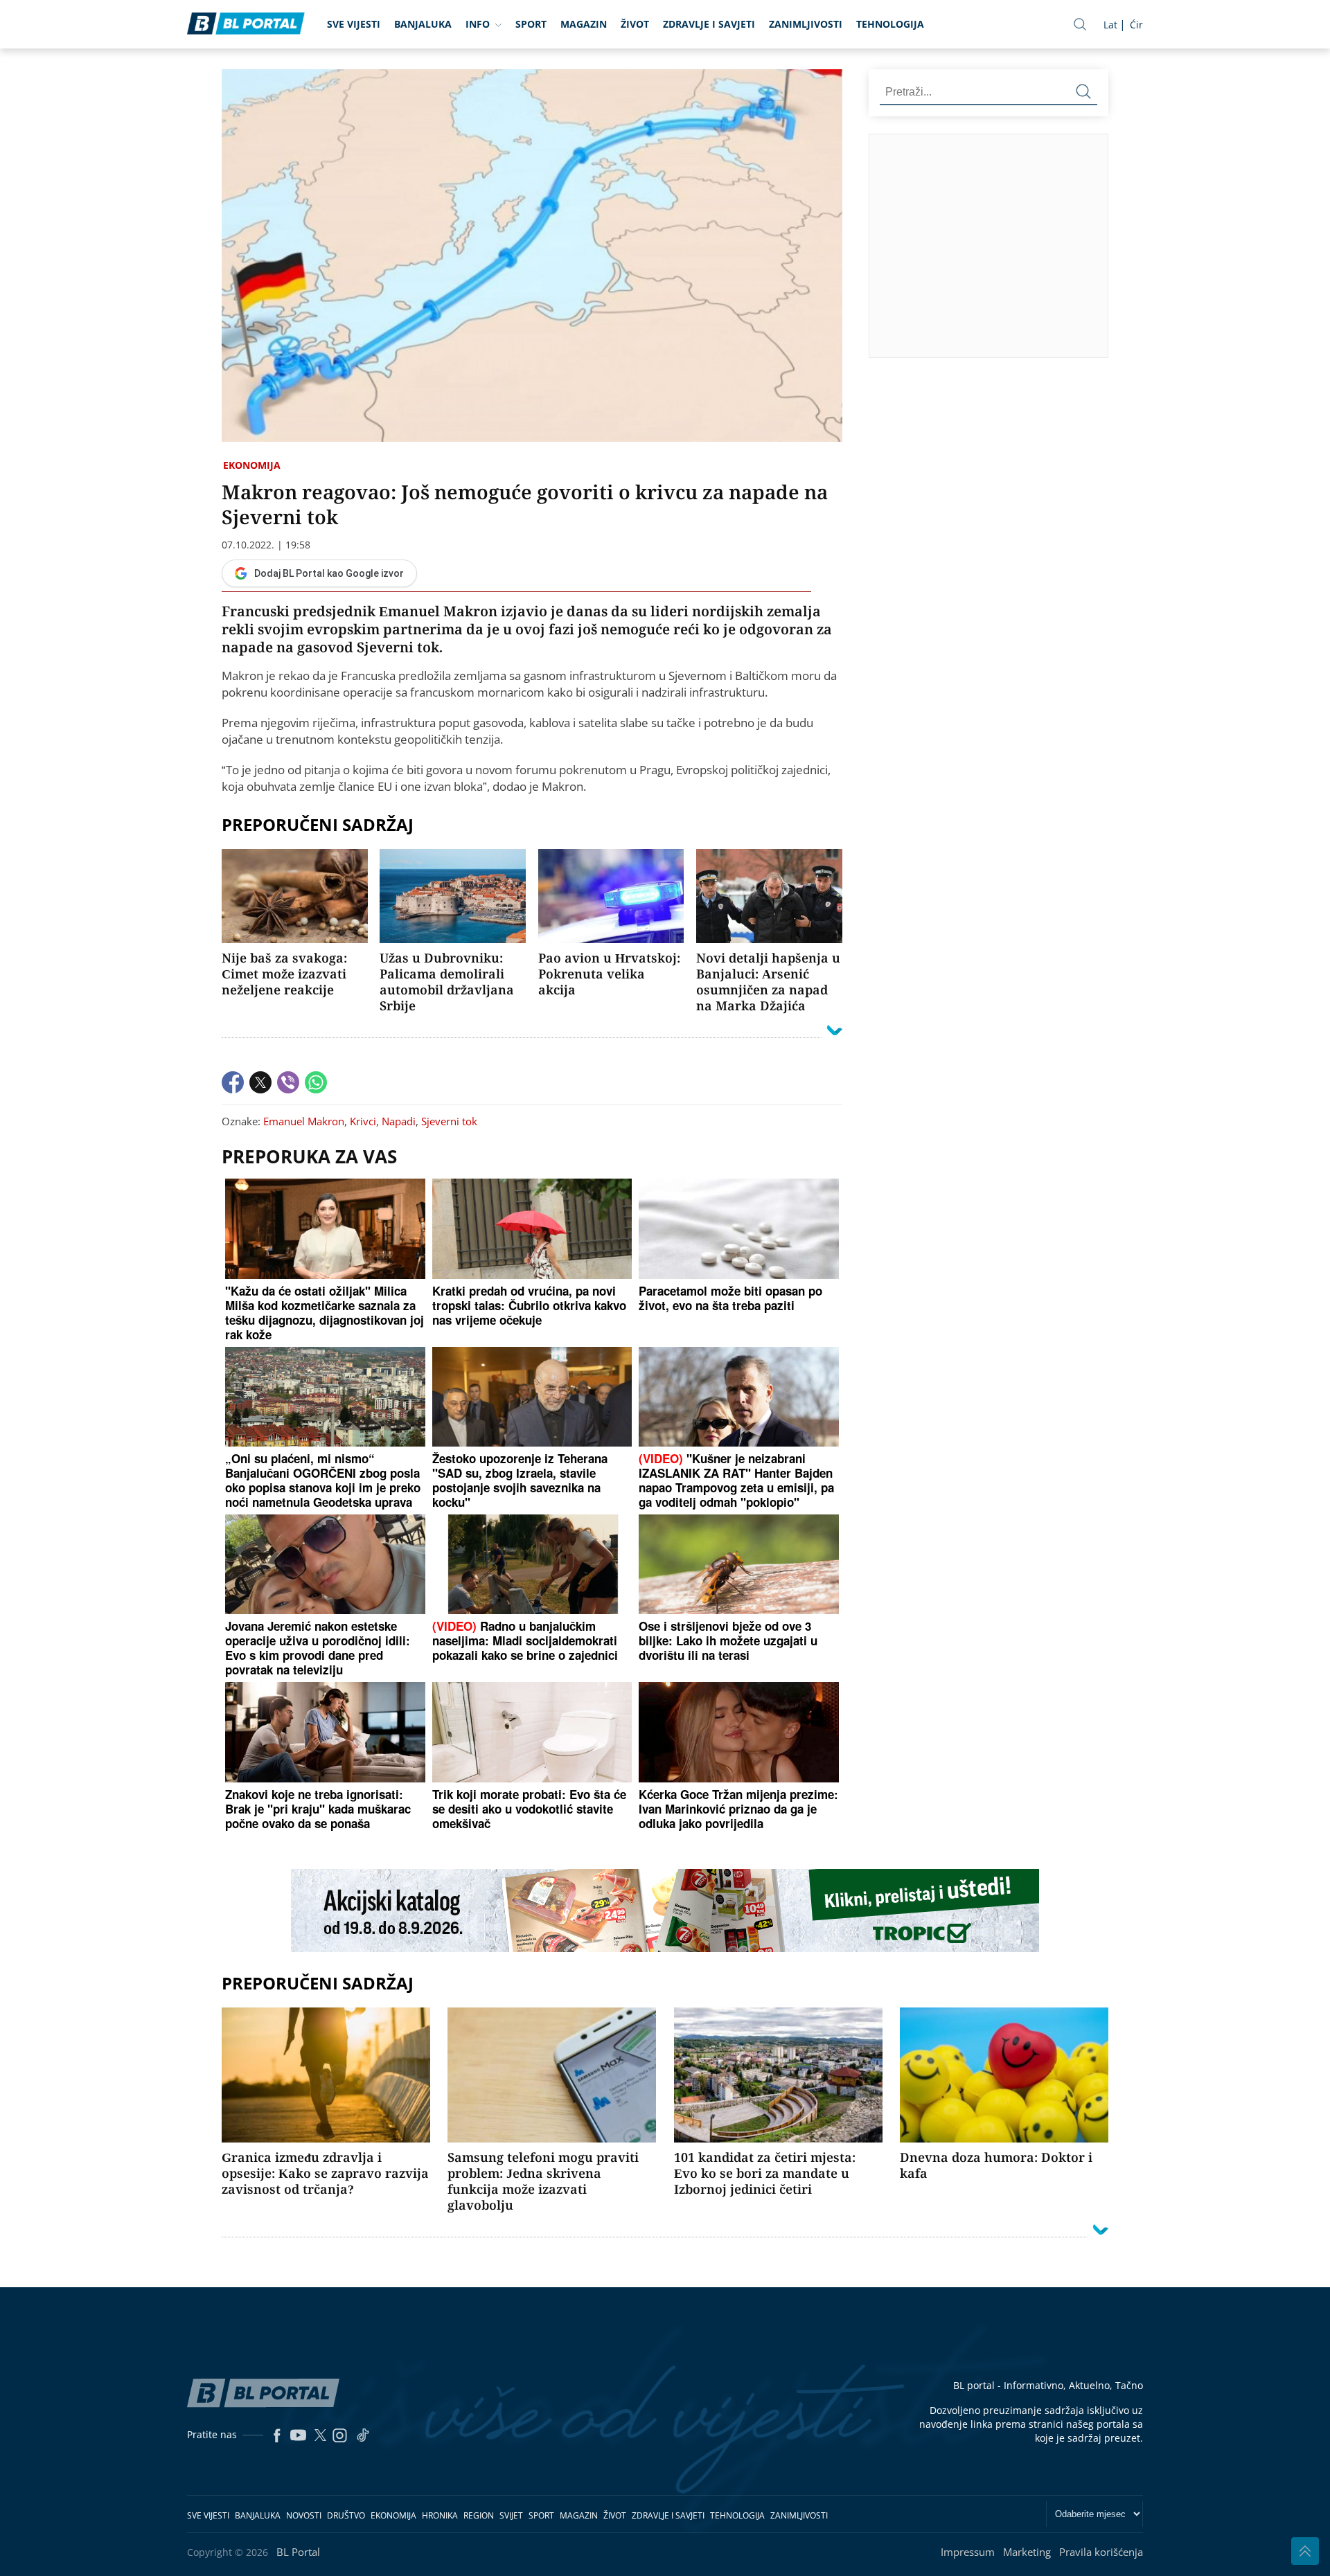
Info (478, 24)
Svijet (511, 2515)
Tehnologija (890, 24)
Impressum (968, 2552)
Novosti (304, 2515)
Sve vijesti (354, 24)
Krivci (363, 1121)
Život (635, 24)
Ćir (1136, 25)
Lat (1110, 25)
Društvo (346, 2515)
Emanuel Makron (304, 1121)
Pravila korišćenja (1101, 2552)
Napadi (399, 1121)
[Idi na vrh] (1305, 2551)
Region (479, 2515)
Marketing (1027, 2552)
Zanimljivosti (806, 24)
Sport (531, 24)
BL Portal (298, 2552)
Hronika (440, 2515)
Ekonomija (252, 465)
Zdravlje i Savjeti (709, 24)
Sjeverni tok (449, 1121)
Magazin (584, 24)
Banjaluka (423, 24)
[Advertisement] (1099, 245)
